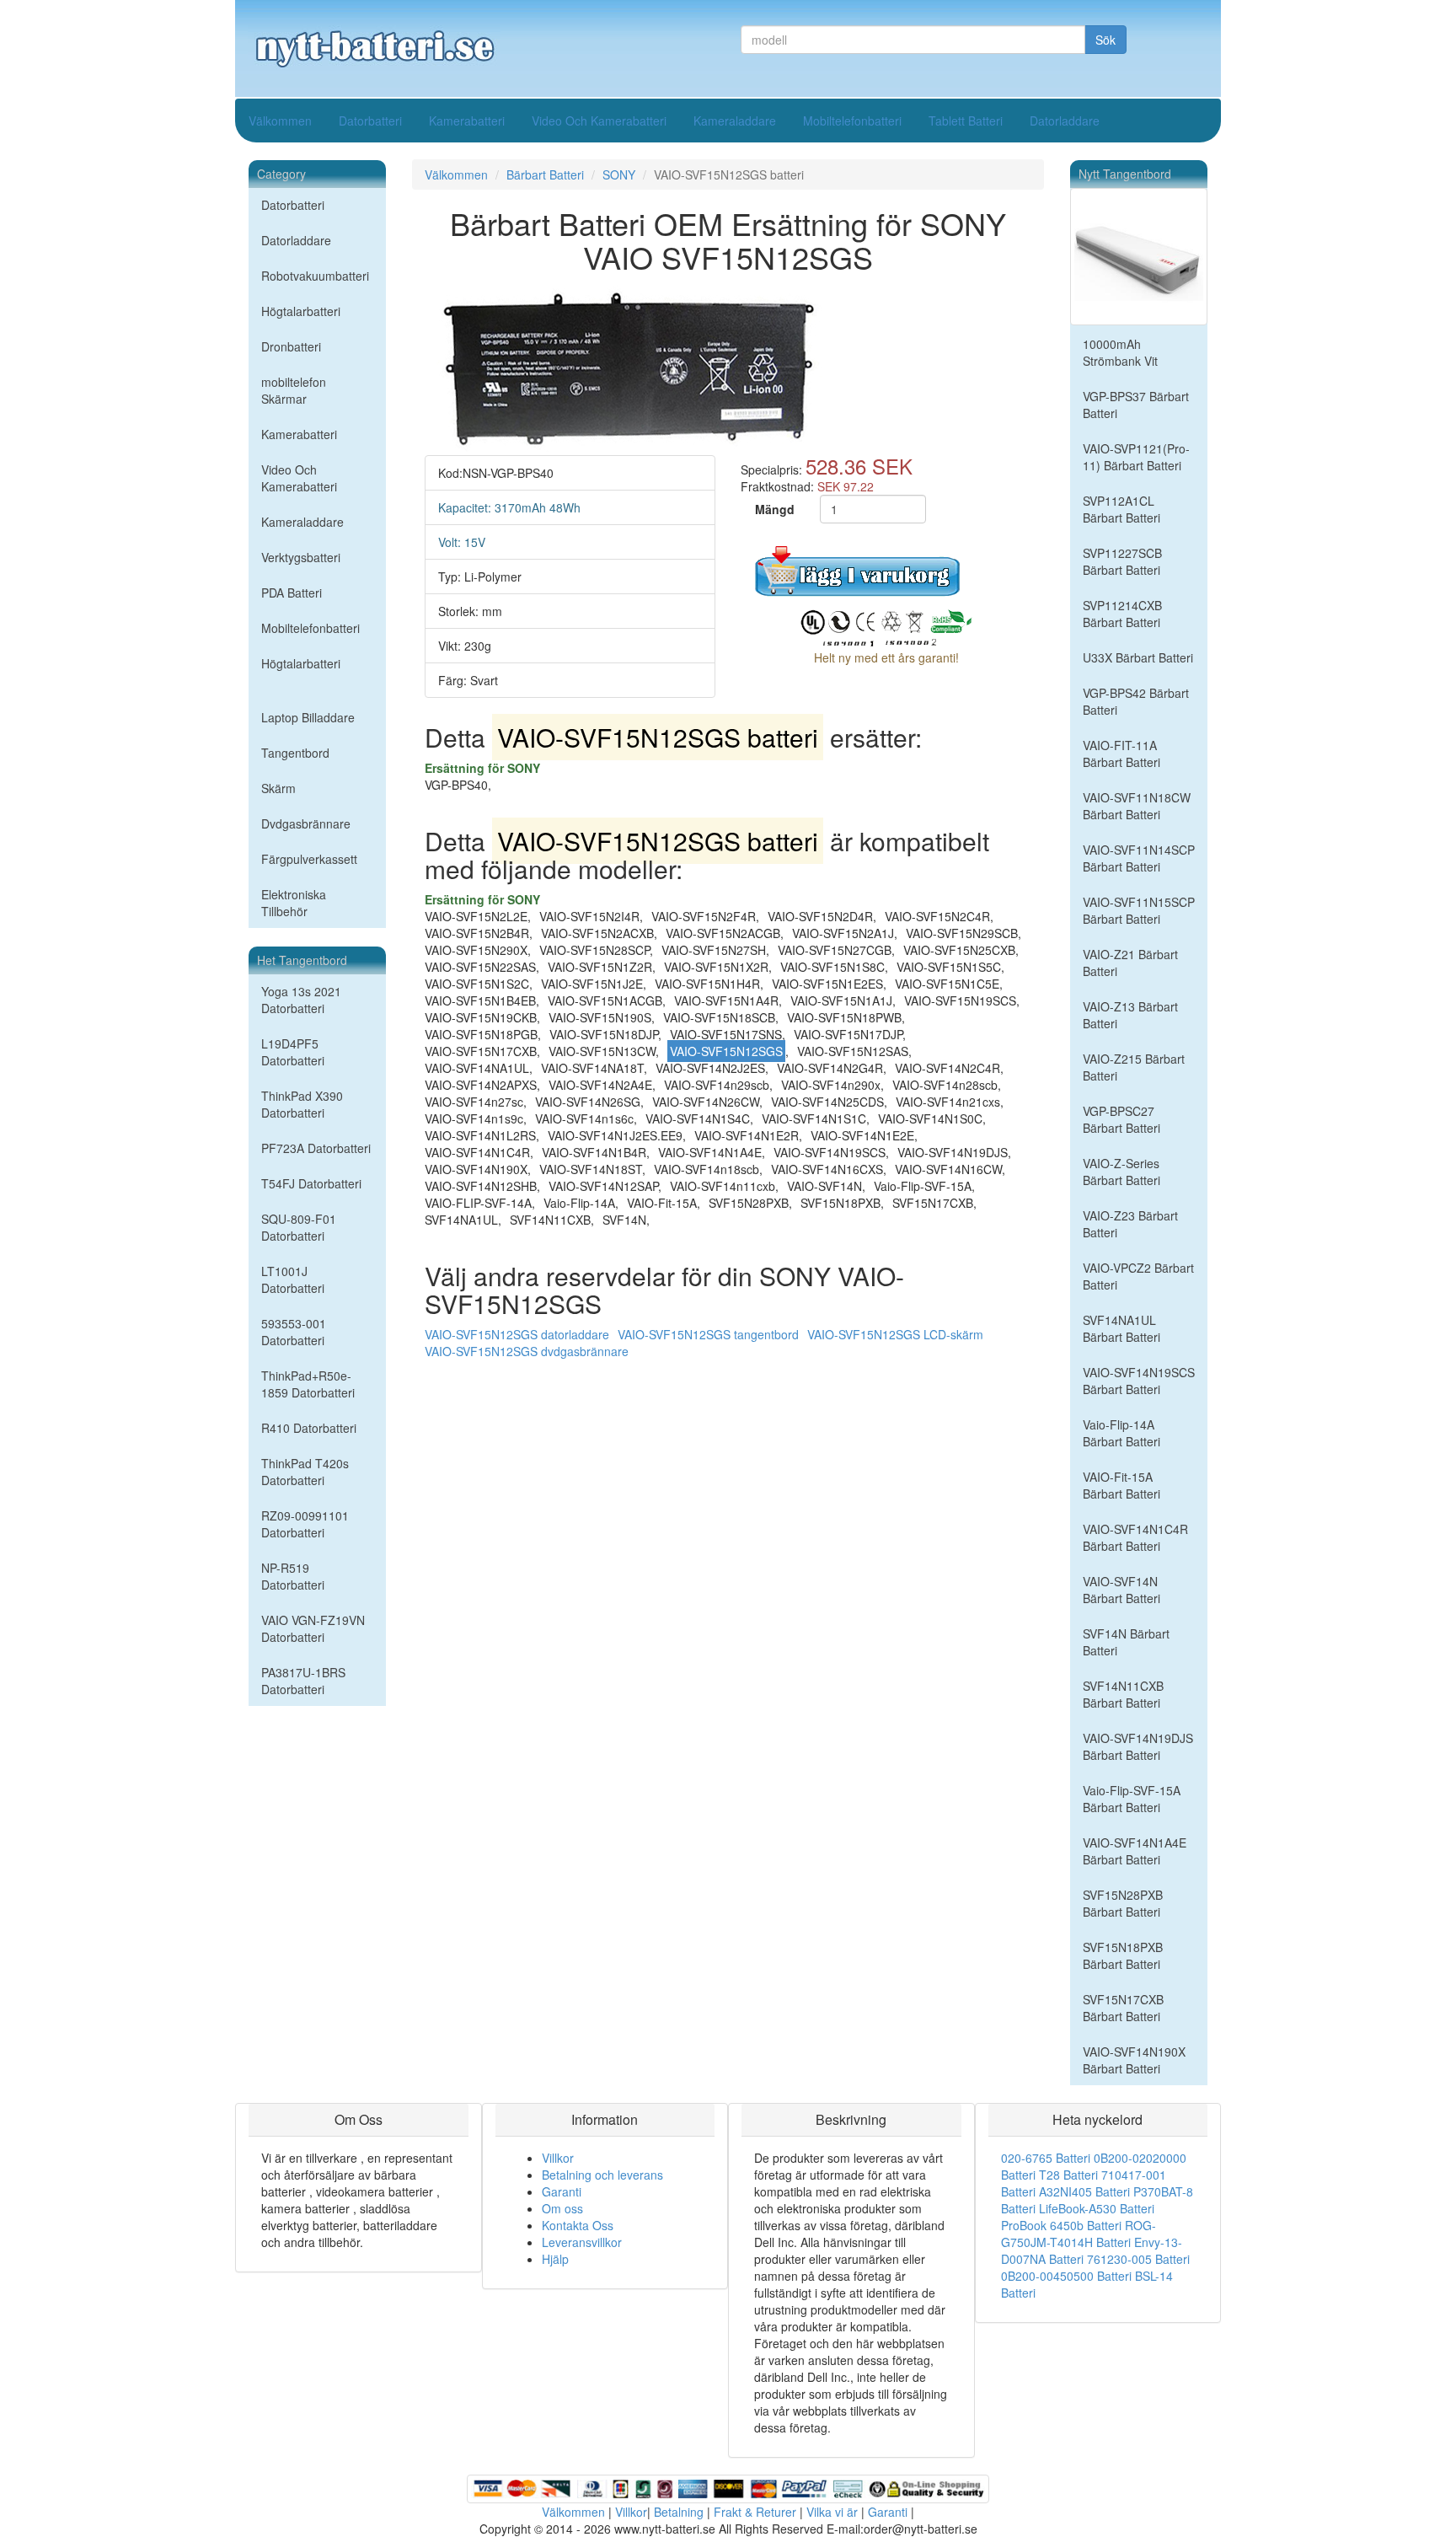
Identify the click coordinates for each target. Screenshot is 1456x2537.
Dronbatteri (291, 346)
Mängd (775, 509)
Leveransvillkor (582, 2242)
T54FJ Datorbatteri (311, 1183)
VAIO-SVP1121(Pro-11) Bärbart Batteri (1136, 457)
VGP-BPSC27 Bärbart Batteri (1121, 1119)
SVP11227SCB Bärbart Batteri (1122, 561)
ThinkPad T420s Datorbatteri (305, 1472)
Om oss (562, 2208)
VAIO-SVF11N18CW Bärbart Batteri (1137, 806)
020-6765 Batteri (1046, 2158)
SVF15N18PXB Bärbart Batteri (1123, 1955)
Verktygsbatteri (301, 557)
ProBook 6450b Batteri (1061, 2225)
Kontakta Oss (578, 2225)
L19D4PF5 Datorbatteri (293, 1052)
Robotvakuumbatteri (315, 276)
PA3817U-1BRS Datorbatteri (303, 1681)
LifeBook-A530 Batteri (1097, 2208)
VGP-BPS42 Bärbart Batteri (1136, 701)
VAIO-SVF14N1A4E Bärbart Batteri (1135, 1851)
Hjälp (555, 2259)
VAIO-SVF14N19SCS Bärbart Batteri (1139, 1381)
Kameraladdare (735, 121)
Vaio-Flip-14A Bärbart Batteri (1121, 1433)
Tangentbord (295, 753)
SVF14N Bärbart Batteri (1126, 1642)
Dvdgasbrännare (306, 823)
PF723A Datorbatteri (316, 1148)
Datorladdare (1065, 121)
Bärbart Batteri (545, 174)
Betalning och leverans (602, 2175)
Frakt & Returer (755, 2512)
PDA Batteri (292, 593)
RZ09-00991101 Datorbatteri (305, 1524)
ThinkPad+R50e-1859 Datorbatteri (308, 1384)
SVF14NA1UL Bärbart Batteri (1121, 1328)
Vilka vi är (832, 2512)
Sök (1105, 40)
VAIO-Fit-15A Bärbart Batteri (1121, 1485)
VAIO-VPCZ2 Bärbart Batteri (1138, 1276)
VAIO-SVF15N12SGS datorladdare (517, 1334)
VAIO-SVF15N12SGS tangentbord (708, 1334)
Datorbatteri (370, 121)
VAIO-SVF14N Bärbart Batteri (1121, 1590)
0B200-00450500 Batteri (1066, 2276)
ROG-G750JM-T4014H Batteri (1079, 2234)
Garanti (562, 2191)
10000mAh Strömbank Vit (1120, 352)
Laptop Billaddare (308, 717)
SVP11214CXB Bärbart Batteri (1122, 614)
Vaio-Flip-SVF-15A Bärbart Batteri (1132, 1799)
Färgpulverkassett (309, 859)
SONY (619, 174)
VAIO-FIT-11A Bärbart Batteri (1121, 754)
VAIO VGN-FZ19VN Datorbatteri (313, 1628)
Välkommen (280, 121)
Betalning (679, 2512)
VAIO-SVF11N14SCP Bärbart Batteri (1139, 858)
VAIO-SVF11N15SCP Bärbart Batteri (1139, 910)
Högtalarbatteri (301, 311)
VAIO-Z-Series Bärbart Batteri (1121, 1172)
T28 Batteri (1068, 2175)
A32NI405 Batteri (1084, 2191)
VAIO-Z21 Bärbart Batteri (1130, 963)
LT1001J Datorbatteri (293, 1279)
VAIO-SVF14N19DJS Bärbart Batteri (1138, 1746)
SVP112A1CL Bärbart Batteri (1121, 509)
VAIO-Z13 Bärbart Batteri (1130, 1015)
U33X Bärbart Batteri (1138, 657)
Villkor (558, 2158)
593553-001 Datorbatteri (294, 1332)
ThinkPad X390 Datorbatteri (302, 1104)
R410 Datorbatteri (309, 1428)
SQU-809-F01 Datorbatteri (299, 1227)
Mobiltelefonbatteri (852, 121)
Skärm (278, 788)
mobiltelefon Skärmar (294, 390)
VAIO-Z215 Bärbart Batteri (1134, 1067)
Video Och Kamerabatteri (599, 121)
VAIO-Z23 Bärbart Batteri (1130, 1224)
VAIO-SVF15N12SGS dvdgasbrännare (527, 1351)
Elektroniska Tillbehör (294, 903)
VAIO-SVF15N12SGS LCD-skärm (895, 1334)
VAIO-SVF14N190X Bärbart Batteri (1134, 2060)
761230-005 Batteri (1138, 2259)
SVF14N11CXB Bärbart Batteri (1123, 1694)
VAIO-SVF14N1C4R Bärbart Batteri (1135, 1537)
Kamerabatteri (467, 121)
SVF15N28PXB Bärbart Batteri (1123, 1903)
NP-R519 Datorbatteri (293, 1576)
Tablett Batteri (966, 121)
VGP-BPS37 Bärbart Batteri (1136, 405)
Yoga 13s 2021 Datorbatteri (301, 1000)
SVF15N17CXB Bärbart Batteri (1123, 2008)
